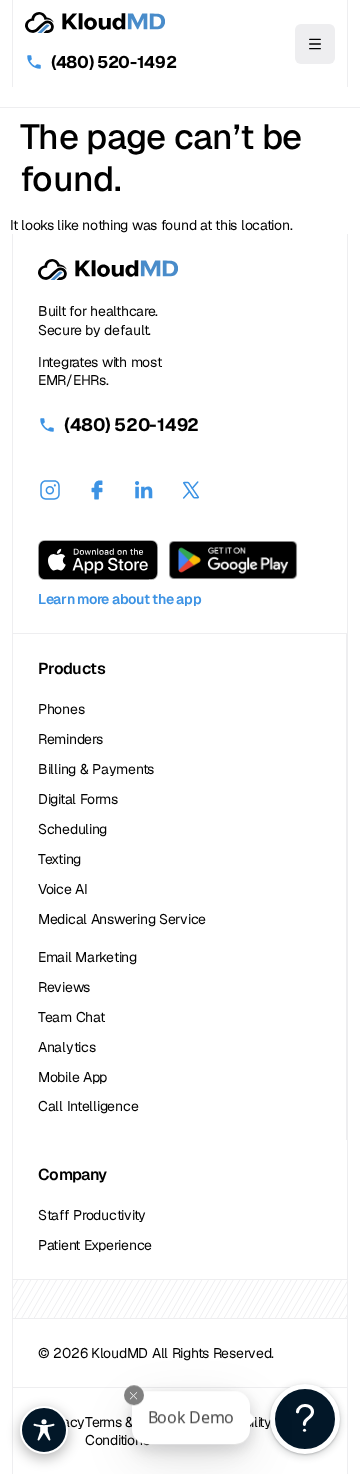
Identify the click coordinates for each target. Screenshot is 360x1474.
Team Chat (71, 1017)
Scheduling (72, 829)
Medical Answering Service (122, 919)
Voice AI (63, 889)
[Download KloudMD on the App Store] (98, 560)
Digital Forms (77, 799)
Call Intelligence (88, 1106)
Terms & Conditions (117, 1431)
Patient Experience (95, 1245)
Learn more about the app (119, 599)
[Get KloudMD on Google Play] (233, 560)
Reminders (70, 739)
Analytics (66, 1047)
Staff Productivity (92, 1215)
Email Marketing (87, 957)
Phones (61, 709)
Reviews (64, 987)
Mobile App (72, 1077)
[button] (315, 44)
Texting (59, 859)
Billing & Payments (96, 769)
